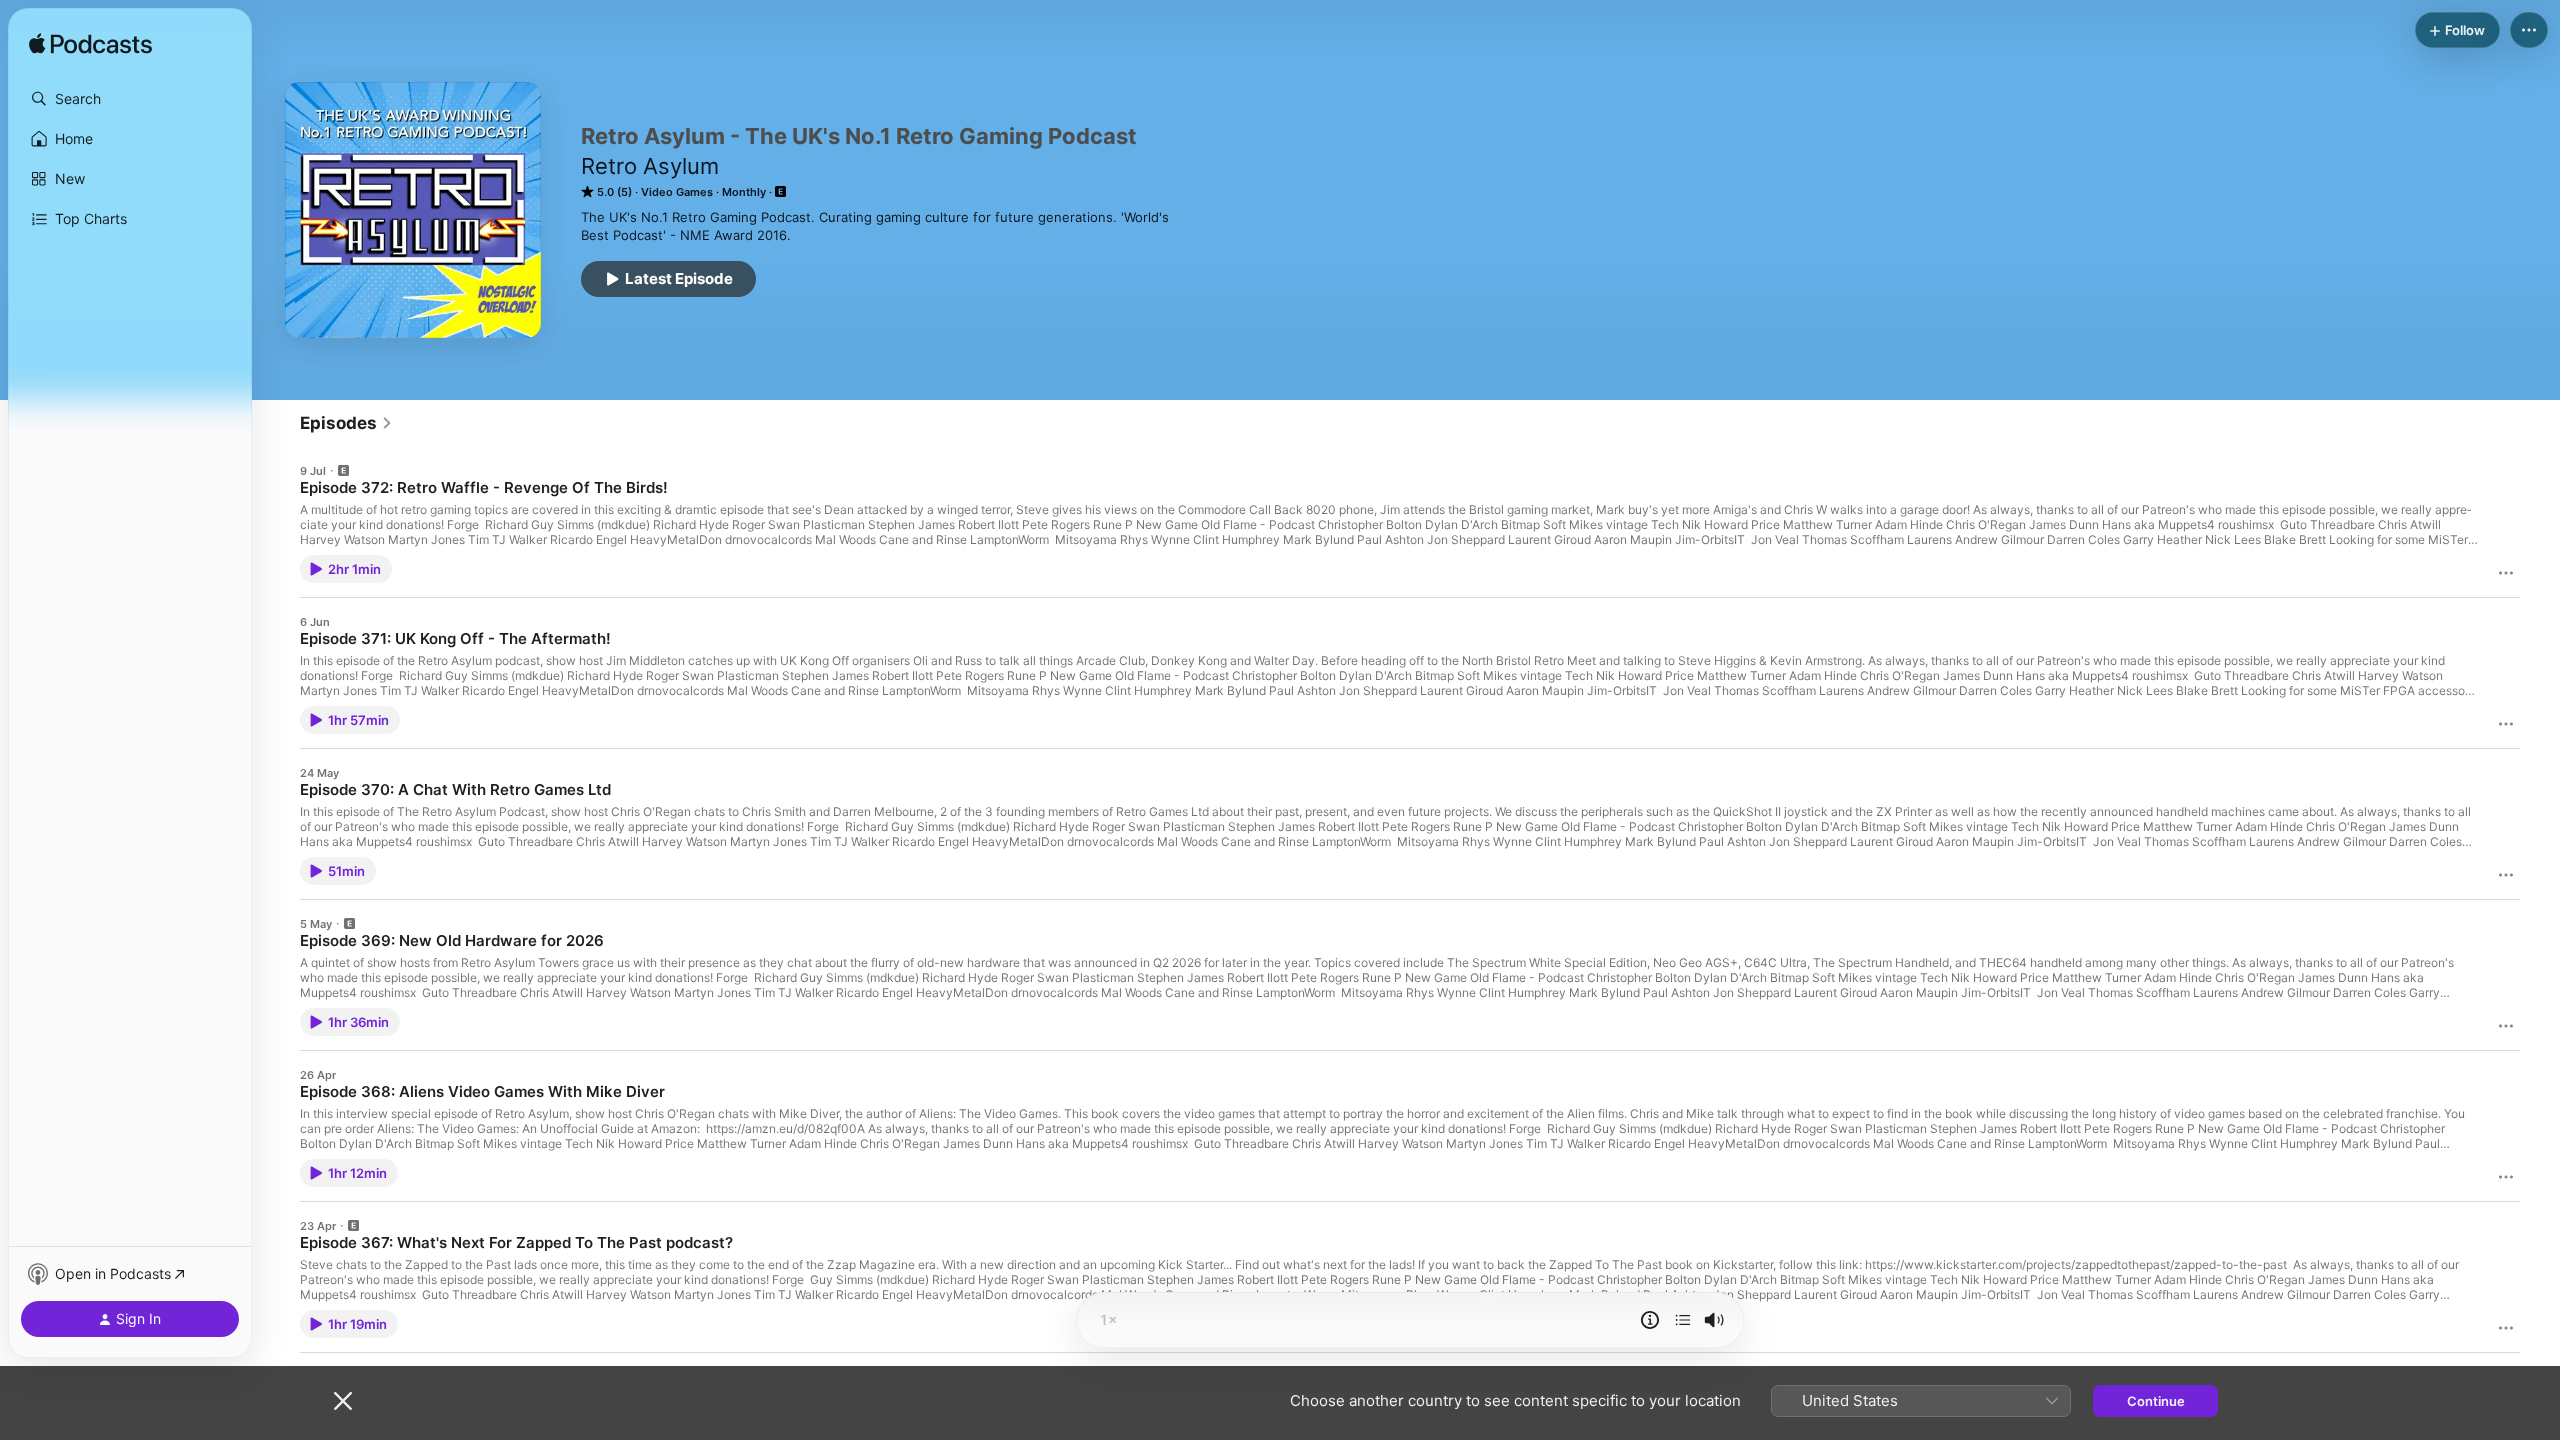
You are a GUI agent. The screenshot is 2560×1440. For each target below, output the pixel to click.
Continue (2156, 1401)
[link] (346, 423)
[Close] (343, 1401)
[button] (130, 99)
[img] (90, 45)
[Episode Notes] (1650, 1320)
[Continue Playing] (1683, 1320)
